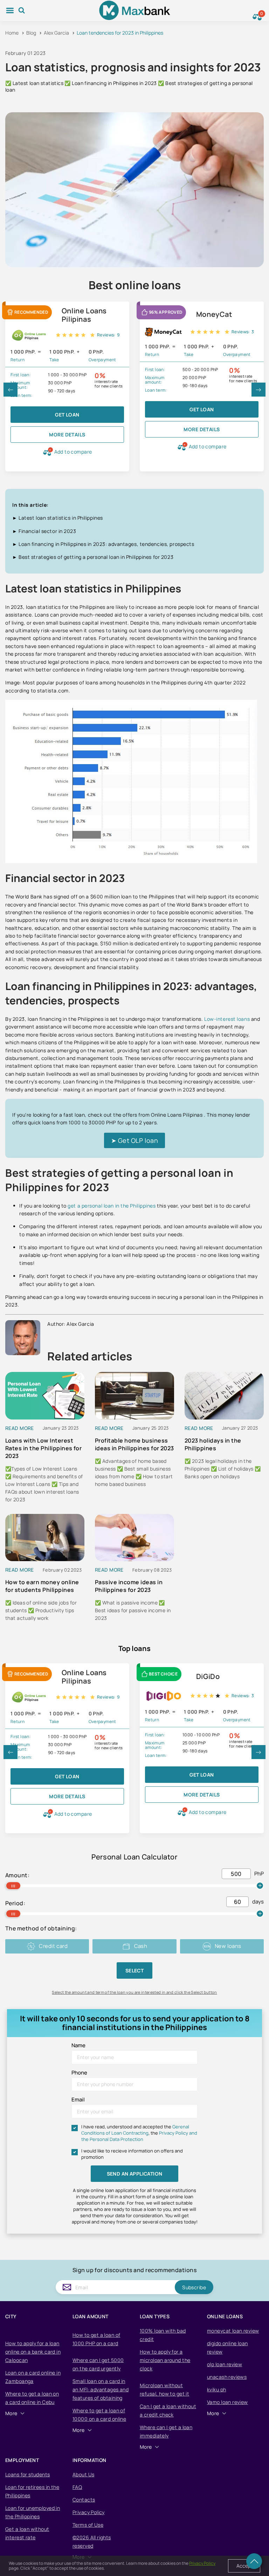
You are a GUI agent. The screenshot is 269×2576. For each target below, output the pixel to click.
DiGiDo (208, 1677)
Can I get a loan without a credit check (168, 2410)
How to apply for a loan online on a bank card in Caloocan (33, 2352)
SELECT (135, 1970)
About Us (83, 2474)
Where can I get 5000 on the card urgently (98, 2364)
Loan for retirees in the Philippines (32, 2491)
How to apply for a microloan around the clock (165, 2360)
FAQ (77, 2487)
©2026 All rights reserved (92, 2542)
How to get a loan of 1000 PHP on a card (96, 2339)
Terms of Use (88, 2525)
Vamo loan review (227, 2402)
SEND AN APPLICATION (135, 2174)
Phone (79, 2073)
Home (12, 33)
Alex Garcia (56, 33)
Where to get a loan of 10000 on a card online (99, 2415)
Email (78, 2100)
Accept (244, 2566)
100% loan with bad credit (163, 2335)
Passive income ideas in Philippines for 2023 (129, 1586)
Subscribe (194, 2287)
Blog (31, 33)
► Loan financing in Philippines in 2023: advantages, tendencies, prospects (103, 544)
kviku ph (216, 2389)
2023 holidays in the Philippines (213, 1444)
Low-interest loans (227, 1019)
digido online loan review (227, 2347)
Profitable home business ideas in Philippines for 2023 (134, 1444)
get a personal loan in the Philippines (112, 1206)
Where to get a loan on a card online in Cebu (32, 2398)
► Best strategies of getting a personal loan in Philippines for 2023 (93, 557)
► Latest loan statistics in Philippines (58, 518)
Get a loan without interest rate (27, 2533)
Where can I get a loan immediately (166, 2431)
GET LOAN (67, 415)
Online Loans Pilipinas (84, 315)
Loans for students (28, 2474)
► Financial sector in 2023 (44, 531)
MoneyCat (214, 314)
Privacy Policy (89, 2512)
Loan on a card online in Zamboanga (33, 2377)
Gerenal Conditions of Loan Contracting (135, 2130)
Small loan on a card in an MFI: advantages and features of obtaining (101, 2389)
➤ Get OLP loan (135, 1140)
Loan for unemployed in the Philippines (33, 2512)
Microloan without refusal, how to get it (164, 2389)
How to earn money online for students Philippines (42, 1586)
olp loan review (225, 2364)
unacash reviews (227, 2377)
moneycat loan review (233, 2331)
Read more (20, 1428)
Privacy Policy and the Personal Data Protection (139, 2136)
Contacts (84, 2500)
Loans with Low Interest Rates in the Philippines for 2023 (43, 1448)
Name (78, 2045)
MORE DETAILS (67, 435)
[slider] (13, 1886)
